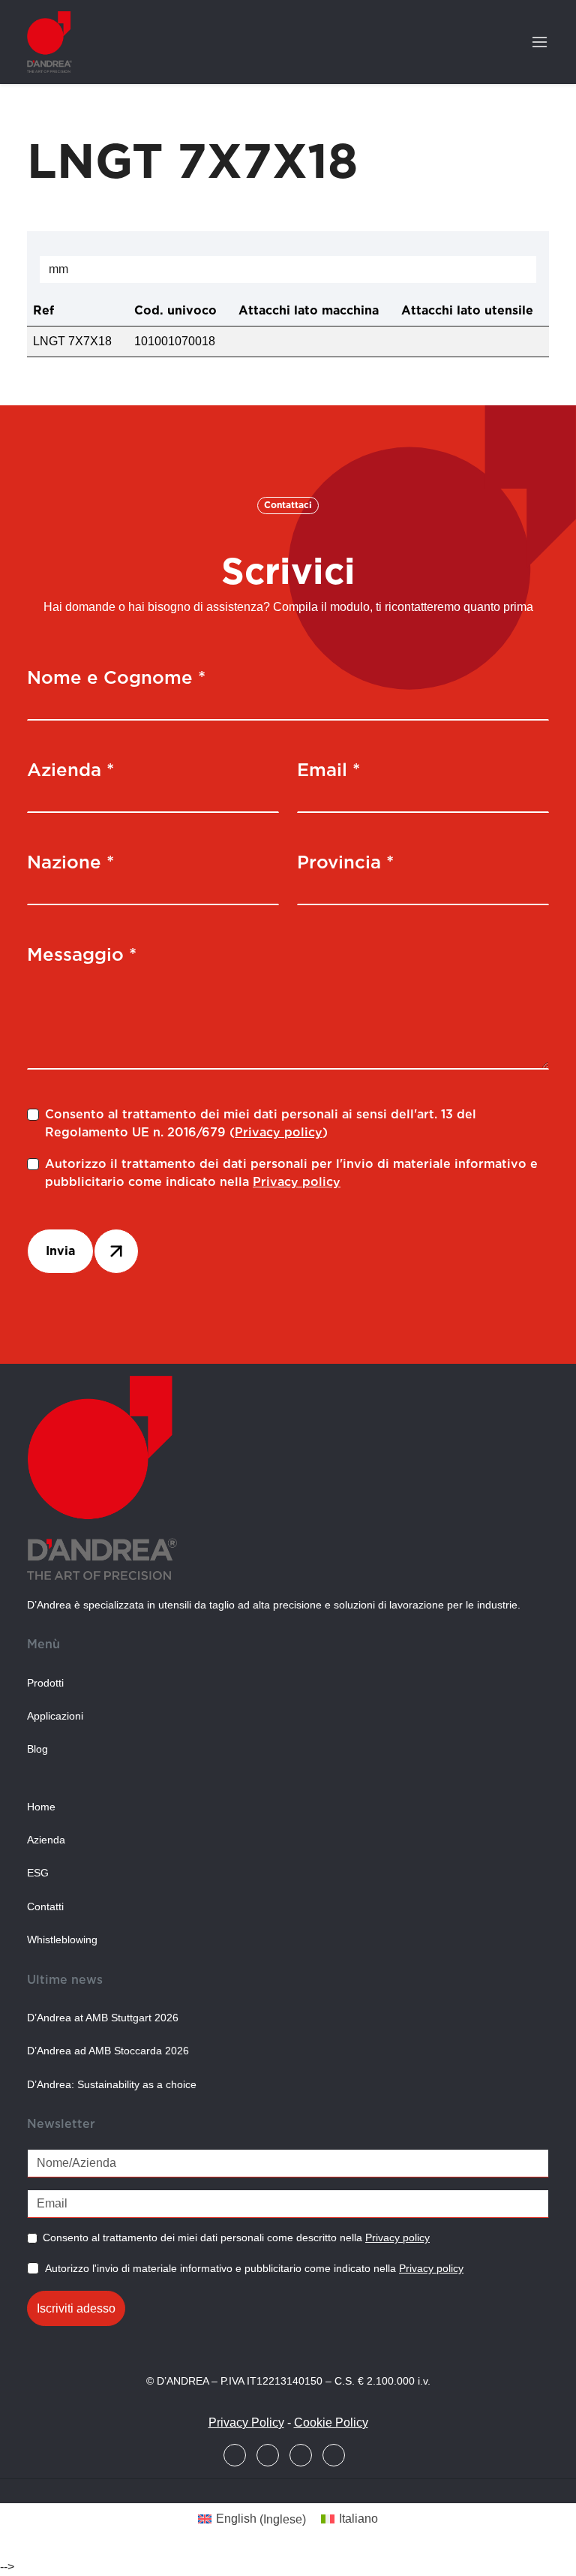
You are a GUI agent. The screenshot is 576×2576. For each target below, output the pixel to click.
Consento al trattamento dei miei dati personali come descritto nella (236, 2237)
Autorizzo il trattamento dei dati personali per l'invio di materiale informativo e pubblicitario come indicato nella (291, 1173)
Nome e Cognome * (116, 677)
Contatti (45, 1907)
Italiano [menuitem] (358, 2519)
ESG (38, 1873)
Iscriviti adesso (76, 2308)
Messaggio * (82, 954)
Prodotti (45, 1683)
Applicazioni (55, 1716)
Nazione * (70, 862)
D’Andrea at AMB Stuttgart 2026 (103, 2018)
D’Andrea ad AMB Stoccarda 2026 (108, 2051)
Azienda (46, 1840)
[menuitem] (252, 2520)
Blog (37, 1749)
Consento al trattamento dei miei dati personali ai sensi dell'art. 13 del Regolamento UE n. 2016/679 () (261, 1123)
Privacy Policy (246, 2423)
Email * (328, 770)
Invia (60, 1251)
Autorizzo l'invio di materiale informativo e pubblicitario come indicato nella (254, 2268)
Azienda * (70, 770)
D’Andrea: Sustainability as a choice (112, 2085)
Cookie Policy (331, 2423)
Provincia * (345, 862)
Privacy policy (279, 1132)
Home (41, 1807)
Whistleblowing (62, 1940)
